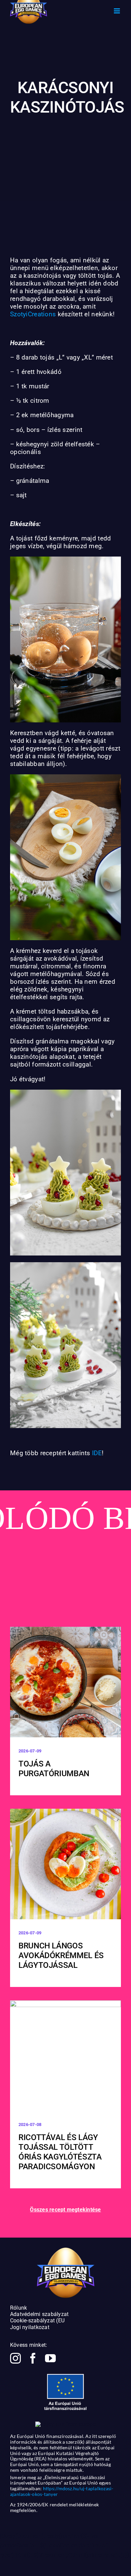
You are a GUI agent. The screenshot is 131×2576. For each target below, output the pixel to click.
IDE (97, 1453)
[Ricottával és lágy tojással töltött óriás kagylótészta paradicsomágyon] (65, 2056)
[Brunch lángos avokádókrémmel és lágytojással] (65, 1864)
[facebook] (33, 2358)
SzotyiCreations (33, 314)
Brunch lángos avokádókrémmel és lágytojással (61, 1955)
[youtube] (50, 2358)
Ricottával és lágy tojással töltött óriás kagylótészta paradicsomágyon (60, 2152)
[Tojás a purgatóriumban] (65, 1682)
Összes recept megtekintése (65, 2210)
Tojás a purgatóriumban (54, 1769)
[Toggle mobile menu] (117, 11)
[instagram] (15, 2358)
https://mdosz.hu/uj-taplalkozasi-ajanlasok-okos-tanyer (62, 2491)
